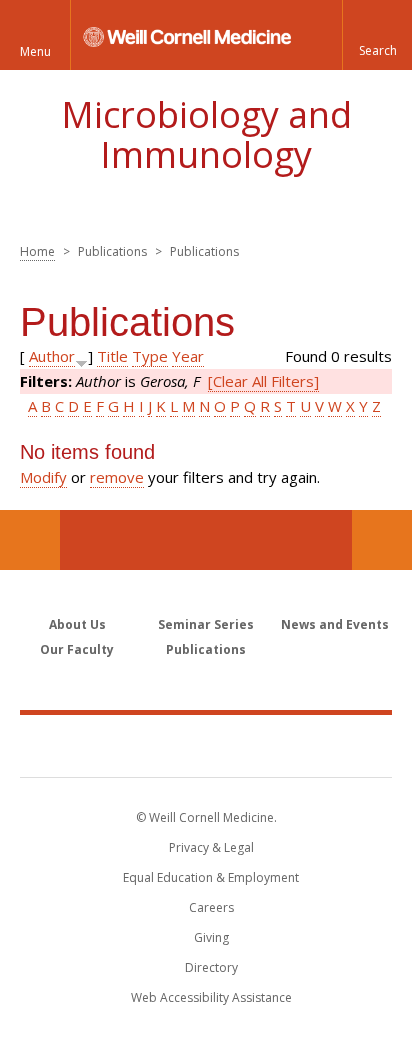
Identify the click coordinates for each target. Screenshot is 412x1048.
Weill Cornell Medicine (206, 745)
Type (150, 356)
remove (117, 477)
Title (112, 356)
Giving (211, 937)
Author (52, 356)
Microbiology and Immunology (206, 134)
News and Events (335, 624)
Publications (206, 649)
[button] (377, 35)
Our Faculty (77, 649)
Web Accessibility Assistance (211, 997)
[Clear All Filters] (263, 381)
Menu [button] (35, 51)
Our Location (30, 540)
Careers (211, 907)
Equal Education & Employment (211, 877)
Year (188, 356)
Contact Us (382, 540)
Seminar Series (206, 624)
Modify (43, 477)
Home (37, 251)
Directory (211, 967)
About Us (77, 624)
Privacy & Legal (211, 847)
